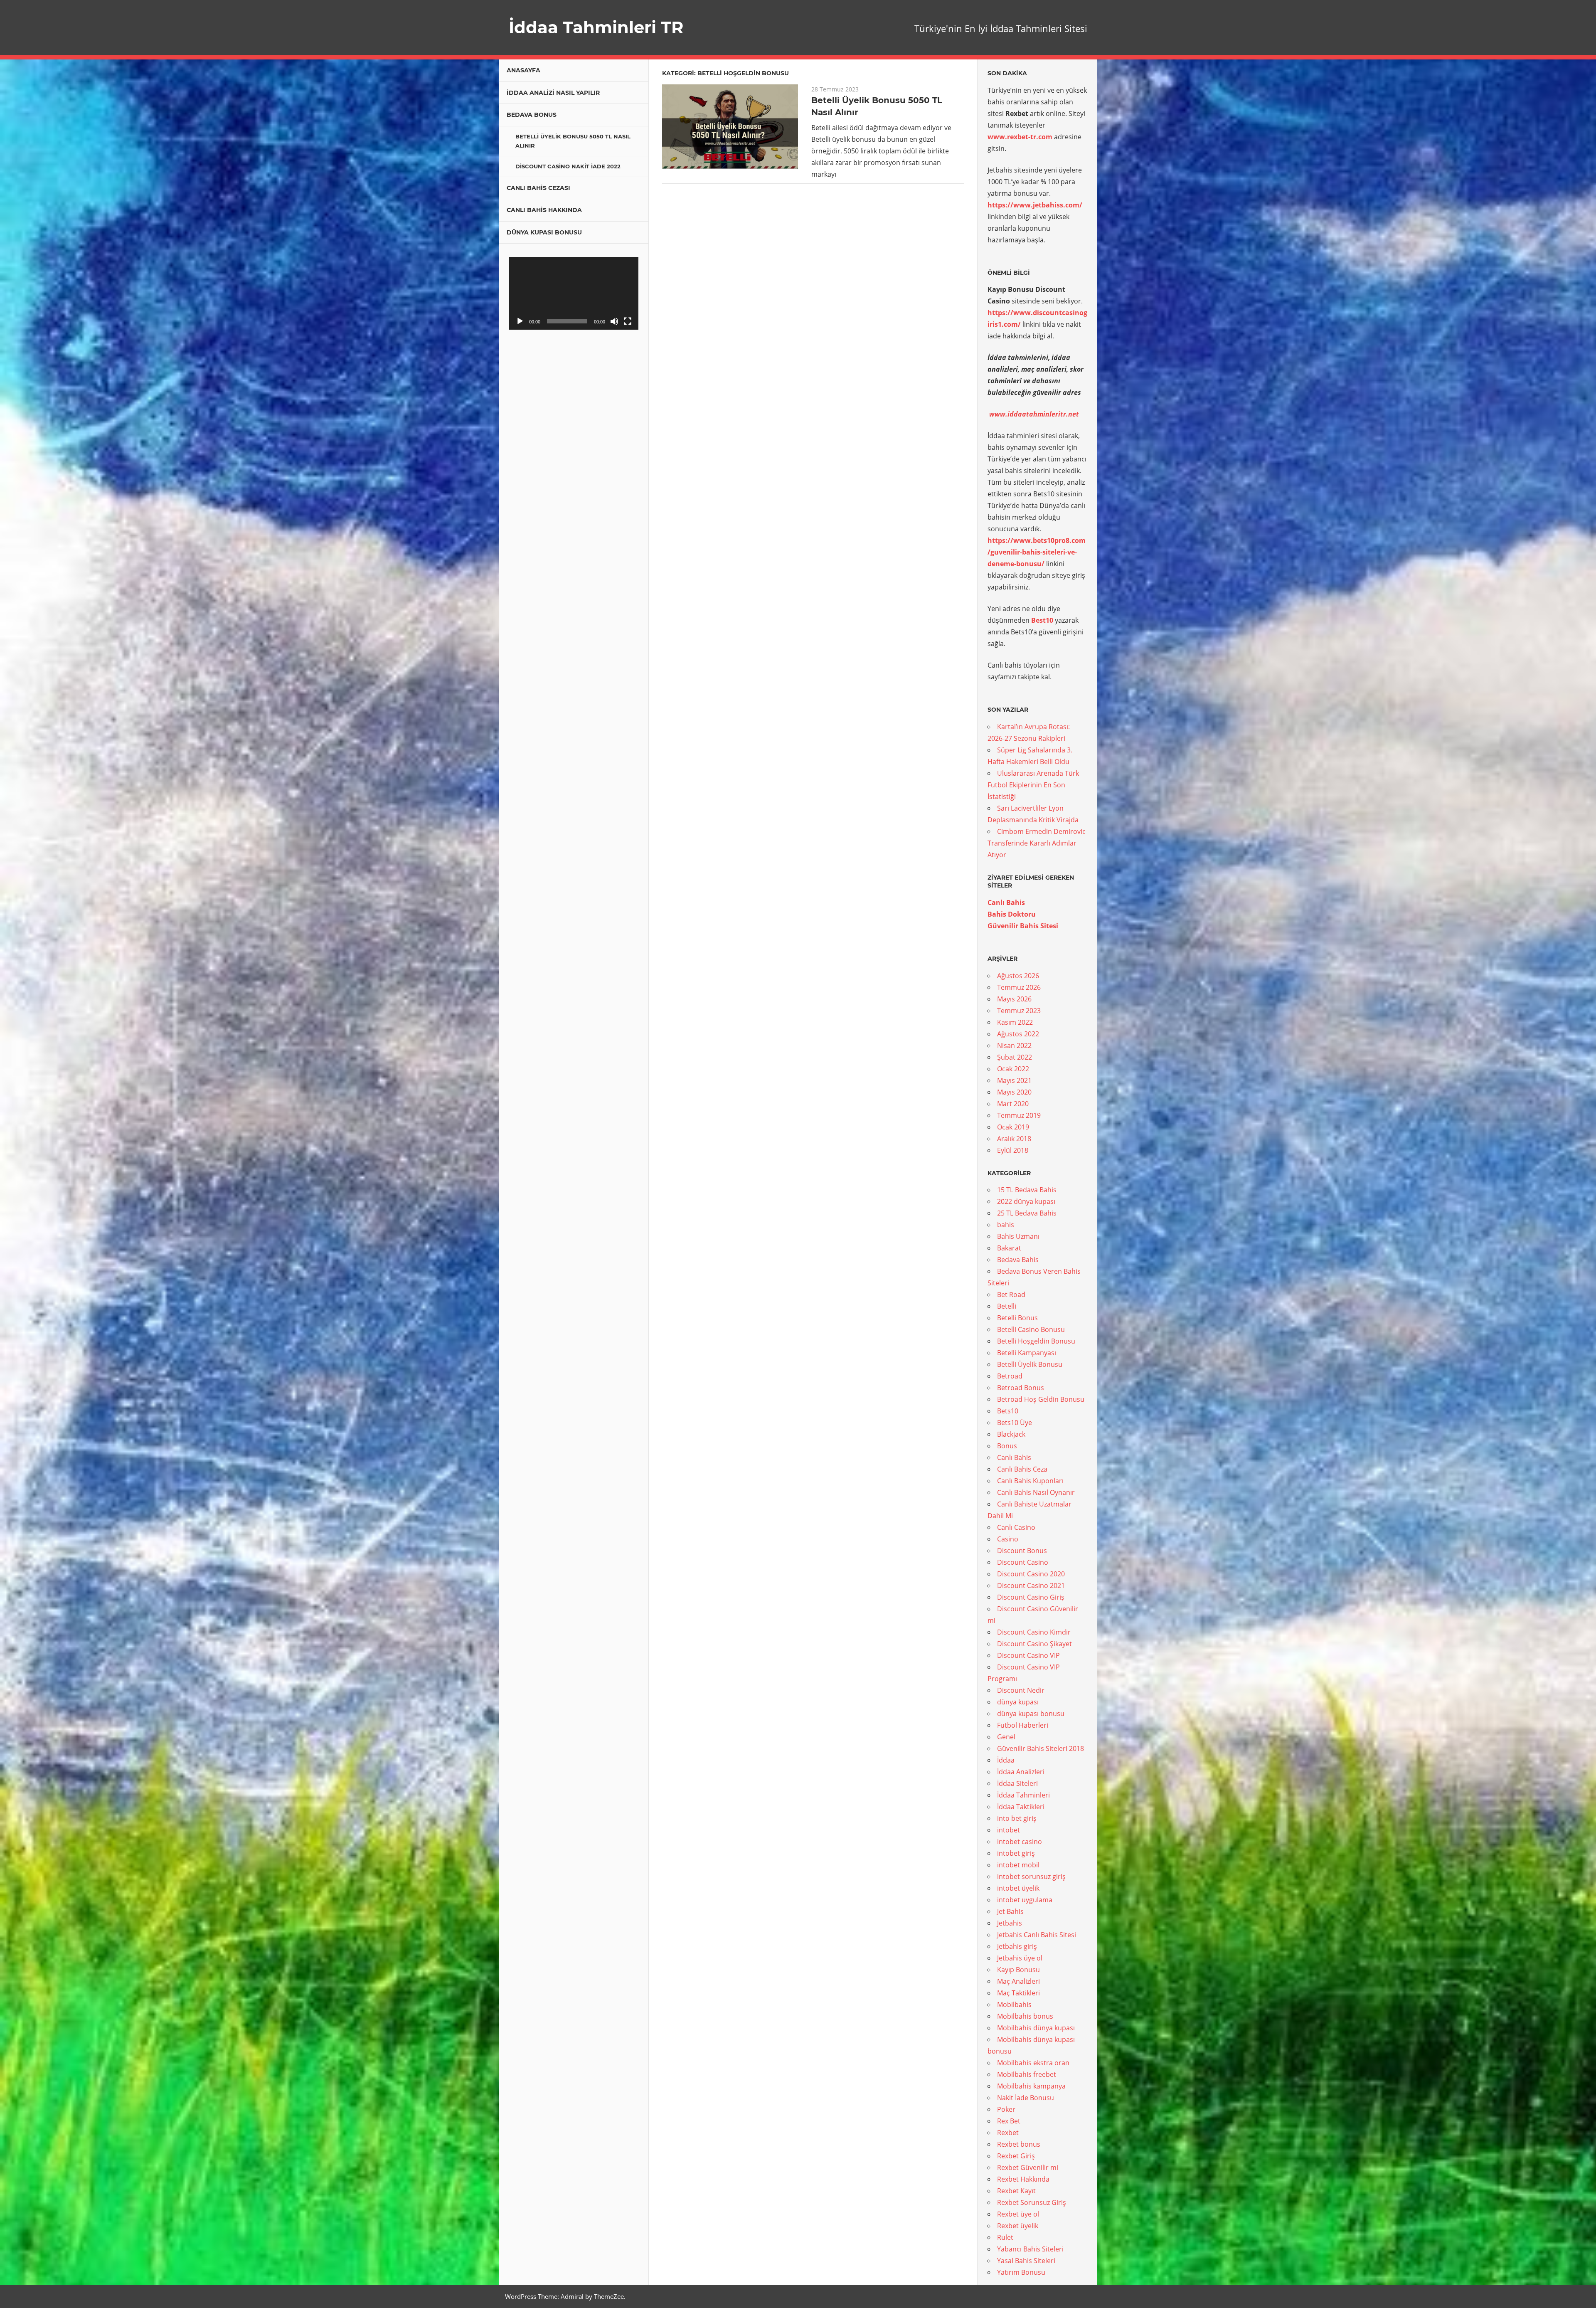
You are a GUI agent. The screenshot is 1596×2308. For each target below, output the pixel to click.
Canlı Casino (1016, 1527)
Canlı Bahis (1006, 902)
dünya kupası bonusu (1031, 1714)
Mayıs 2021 (1014, 1080)
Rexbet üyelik (1018, 2226)
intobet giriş (1016, 1853)
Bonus (1007, 1446)
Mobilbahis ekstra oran (1033, 2063)
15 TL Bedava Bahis (1027, 1190)
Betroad (1010, 1376)
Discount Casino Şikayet (1034, 1644)
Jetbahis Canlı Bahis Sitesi (1037, 1935)
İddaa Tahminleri (1023, 1795)
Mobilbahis (1014, 2005)
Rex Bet (1009, 2121)
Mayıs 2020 (1014, 1092)
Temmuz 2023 (1019, 1011)
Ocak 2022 (1013, 1069)
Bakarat (1009, 1248)
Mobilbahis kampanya (1031, 2086)
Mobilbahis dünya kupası (1036, 2028)
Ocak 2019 (1013, 1127)
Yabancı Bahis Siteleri (1030, 2249)
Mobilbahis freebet (1027, 2074)
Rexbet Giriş (1016, 2156)
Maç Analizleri (1018, 1981)
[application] (574, 293)
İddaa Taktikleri (1021, 1807)
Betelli (1007, 1306)
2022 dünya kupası (1026, 1201)
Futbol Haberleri (1023, 1725)
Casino (1008, 1539)
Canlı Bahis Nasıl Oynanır (1036, 1492)
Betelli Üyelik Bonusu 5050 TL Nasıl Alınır (573, 141)
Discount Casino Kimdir (1034, 1632)
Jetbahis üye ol (1020, 1958)
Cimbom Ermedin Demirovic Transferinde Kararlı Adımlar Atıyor (1037, 843)
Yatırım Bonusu (1021, 2272)
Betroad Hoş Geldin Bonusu (1041, 1399)
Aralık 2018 (1014, 1139)
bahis (1006, 1225)
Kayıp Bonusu (1018, 1970)
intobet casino (1020, 1842)
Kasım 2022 (1015, 1022)
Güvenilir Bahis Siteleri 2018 (1041, 1748)
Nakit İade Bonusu (1026, 2098)
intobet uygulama (1025, 1900)
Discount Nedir (1021, 1690)
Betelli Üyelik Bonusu (1030, 1364)
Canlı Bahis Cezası (538, 188)
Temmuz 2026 (1019, 987)
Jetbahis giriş (1017, 1946)
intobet (1009, 1830)
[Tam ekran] (628, 321)
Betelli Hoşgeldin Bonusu (1036, 1341)
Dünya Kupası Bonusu (544, 232)
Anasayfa (523, 70)
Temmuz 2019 (1019, 1115)
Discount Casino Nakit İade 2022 (568, 166)
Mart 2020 (1013, 1104)
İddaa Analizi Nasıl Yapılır (553, 93)
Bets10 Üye (1015, 1423)
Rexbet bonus (1019, 2144)
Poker (1006, 2109)
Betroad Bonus (1021, 1388)
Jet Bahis (1010, 1911)
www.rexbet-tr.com (1020, 137)
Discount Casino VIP (1028, 1655)
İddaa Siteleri (1017, 1783)
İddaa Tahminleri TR (596, 27)
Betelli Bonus (1017, 1318)
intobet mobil (1018, 1865)
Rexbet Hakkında (1023, 2179)
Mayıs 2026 (1014, 999)
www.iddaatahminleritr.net (1034, 414)
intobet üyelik (1018, 1888)
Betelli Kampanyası (1027, 1353)
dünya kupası (1018, 1702)
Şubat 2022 (1015, 1057)
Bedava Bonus (532, 115)
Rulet (1005, 2237)
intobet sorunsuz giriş (1031, 1876)
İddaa (1006, 1760)
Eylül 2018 (1013, 1150)
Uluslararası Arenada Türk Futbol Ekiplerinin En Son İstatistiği (1033, 785)
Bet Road (1011, 1295)
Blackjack (1011, 1434)
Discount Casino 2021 (1031, 1586)
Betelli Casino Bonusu (1031, 1329)
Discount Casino (1023, 1562)
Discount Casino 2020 (1031, 1574)
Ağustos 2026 (1018, 976)
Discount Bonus (1022, 1551)
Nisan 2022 (1014, 1046)
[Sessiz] (614, 321)
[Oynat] (520, 321)
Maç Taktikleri (1018, 1993)
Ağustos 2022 (1018, 1034)
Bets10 (1008, 1411)
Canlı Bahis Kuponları (1030, 1481)
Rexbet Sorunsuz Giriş (1032, 2202)
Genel (1006, 1737)
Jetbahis (1010, 1923)
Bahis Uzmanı (1018, 1236)
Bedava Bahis (1018, 1260)
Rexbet (1008, 2133)
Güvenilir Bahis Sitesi (1023, 926)
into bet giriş (1017, 1818)
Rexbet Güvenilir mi (1028, 2167)
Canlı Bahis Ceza (1022, 1469)
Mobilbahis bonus (1025, 2016)
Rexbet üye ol (1018, 2214)
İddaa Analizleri (1021, 1772)
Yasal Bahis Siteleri (1026, 2261)
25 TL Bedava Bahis (1027, 1213)
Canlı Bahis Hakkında (544, 210)
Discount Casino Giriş (1031, 1597)
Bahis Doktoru (1012, 914)
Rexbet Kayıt (1016, 2191)
